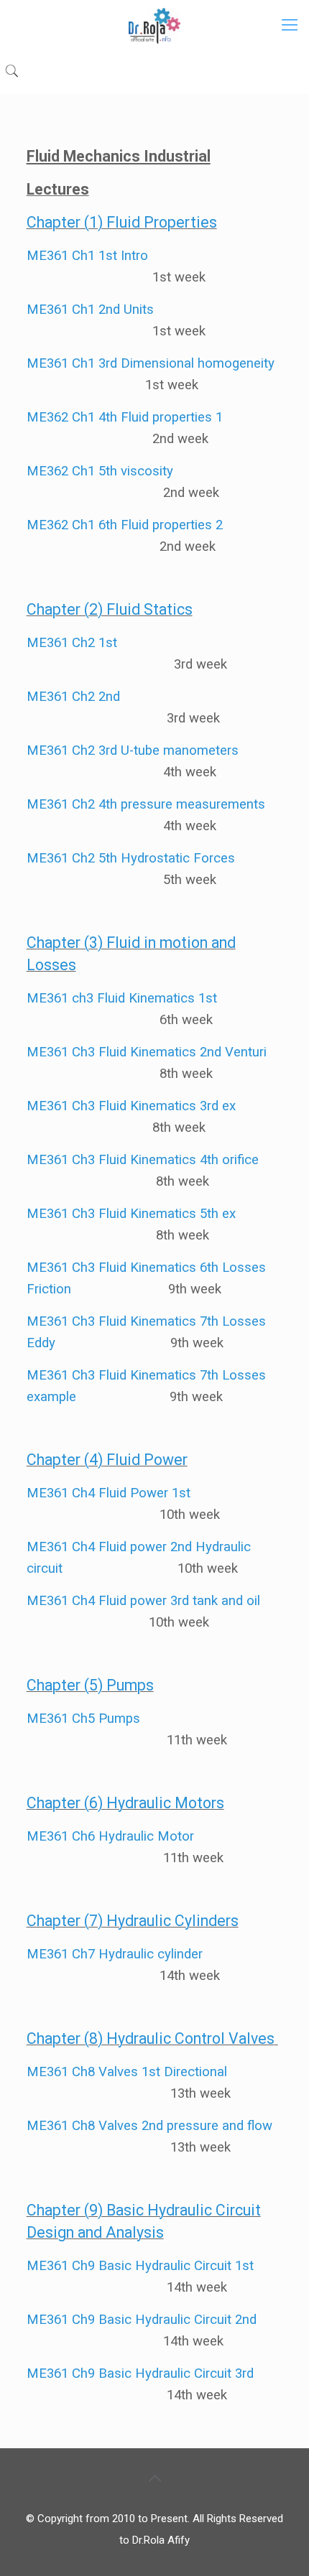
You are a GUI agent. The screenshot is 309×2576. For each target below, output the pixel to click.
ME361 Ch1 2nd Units (90, 310)
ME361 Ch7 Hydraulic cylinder (115, 1954)
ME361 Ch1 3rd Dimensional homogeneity (151, 363)
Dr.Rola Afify (161, 2540)
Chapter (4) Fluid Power (107, 1460)
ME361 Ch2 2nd (73, 697)
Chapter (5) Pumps (90, 1685)
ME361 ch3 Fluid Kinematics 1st (122, 998)
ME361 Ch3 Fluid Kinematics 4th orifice (143, 1160)
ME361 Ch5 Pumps (83, 1719)
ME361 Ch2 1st (72, 643)
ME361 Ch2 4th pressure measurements (146, 804)
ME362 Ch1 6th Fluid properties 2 (125, 525)
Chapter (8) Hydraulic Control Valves (151, 2038)
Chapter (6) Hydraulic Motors (125, 1803)
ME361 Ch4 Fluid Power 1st (109, 1493)
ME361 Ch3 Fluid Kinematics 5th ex (131, 1214)
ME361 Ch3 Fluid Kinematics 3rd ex (131, 1106)
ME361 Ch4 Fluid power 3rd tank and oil (143, 1601)
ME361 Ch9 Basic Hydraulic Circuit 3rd (140, 2373)
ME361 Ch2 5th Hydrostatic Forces (131, 858)
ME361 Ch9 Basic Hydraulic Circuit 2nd (142, 2320)
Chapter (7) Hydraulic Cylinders (133, 1921)
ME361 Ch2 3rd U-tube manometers (133, 750)
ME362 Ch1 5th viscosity (100, 471)
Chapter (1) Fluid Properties (122, 222)
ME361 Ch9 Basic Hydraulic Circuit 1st (140, 2266)
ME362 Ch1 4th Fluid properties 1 (126, 417)
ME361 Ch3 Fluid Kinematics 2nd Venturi (147, 1052)
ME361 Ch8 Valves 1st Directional (127, 2072)
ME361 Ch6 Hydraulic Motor (110, 1836)
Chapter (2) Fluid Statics (110, 609)
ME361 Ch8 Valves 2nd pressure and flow (149, 2126)
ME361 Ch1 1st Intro (87, 256)
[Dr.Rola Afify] (154, 25)
